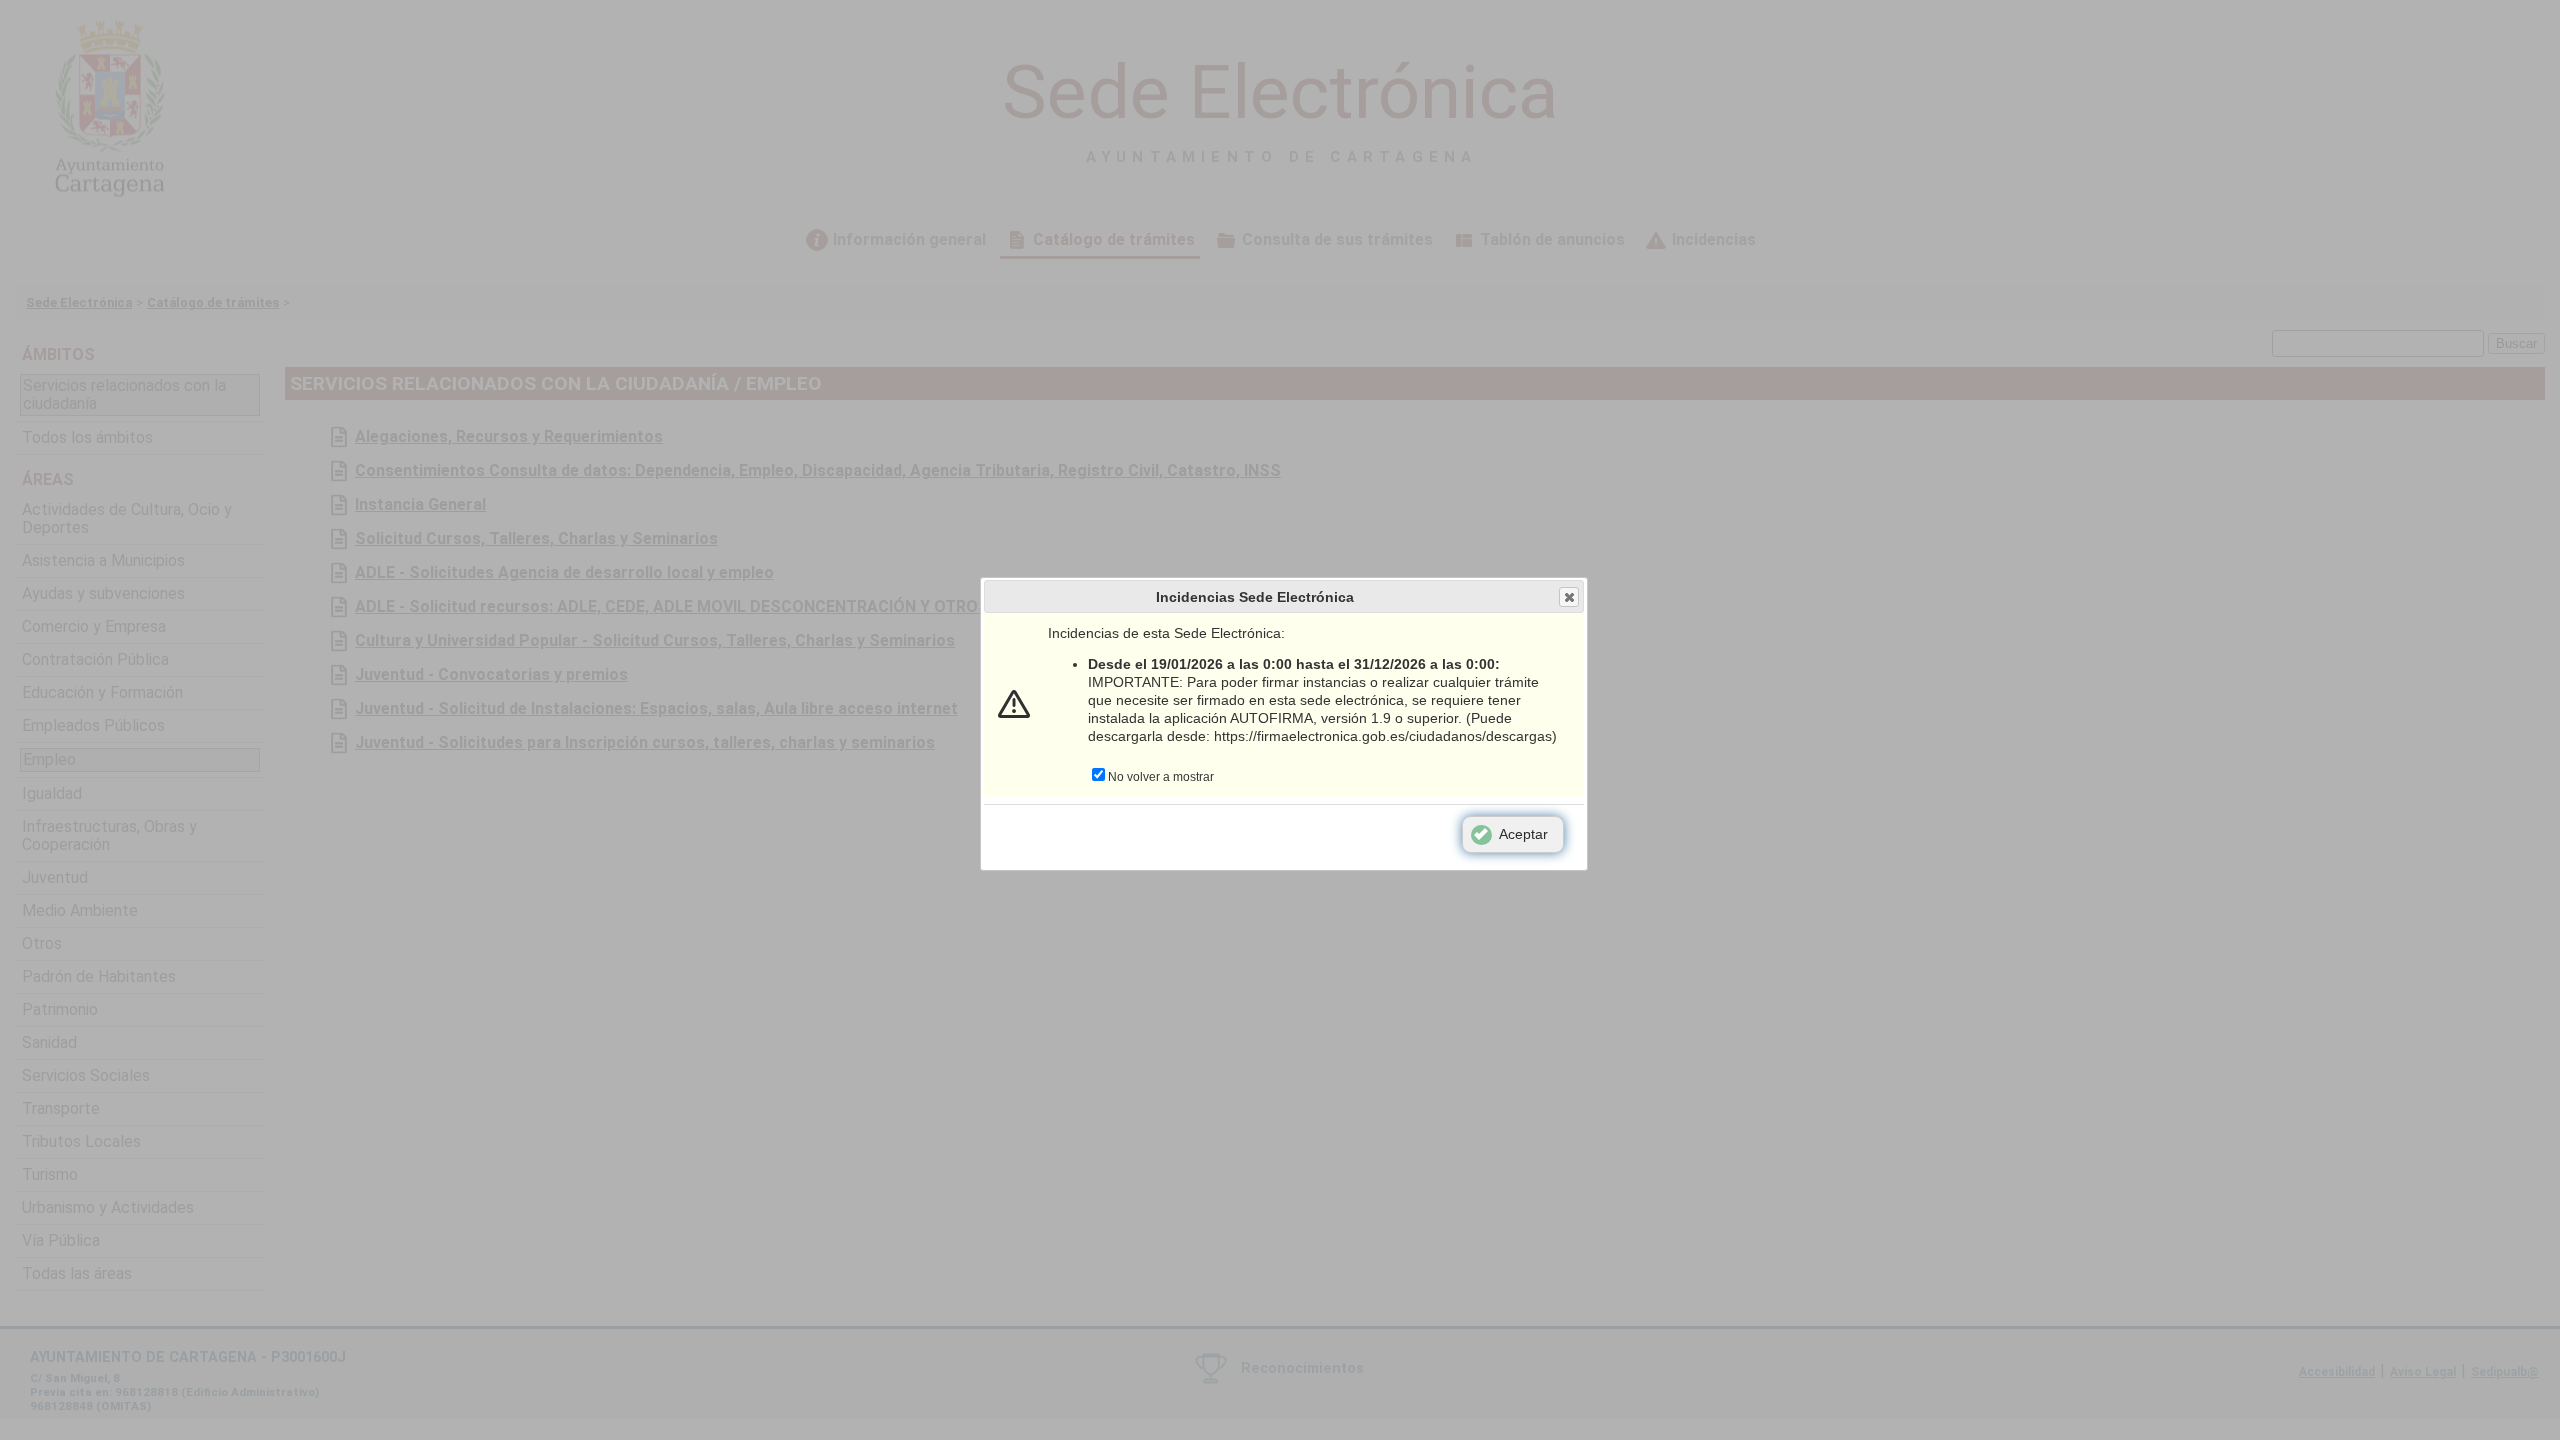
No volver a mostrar (1161, 777)
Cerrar (1569, 597)
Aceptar (1523, 834)
